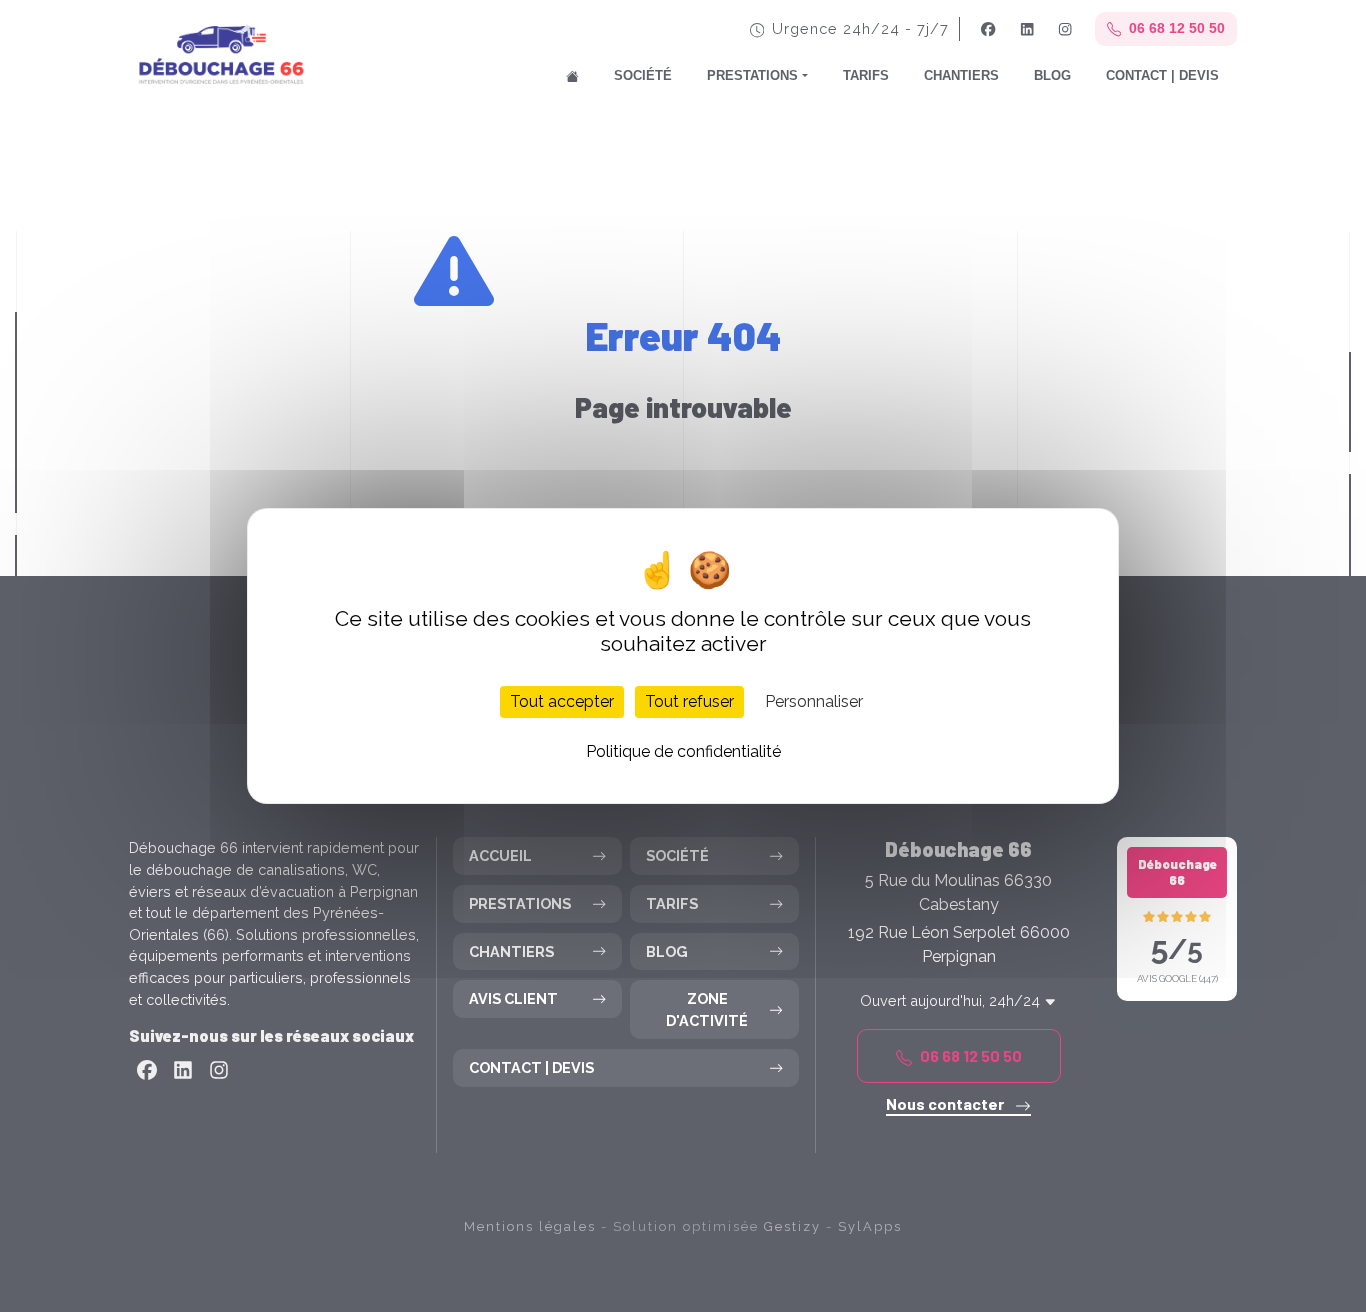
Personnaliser (814, 701)
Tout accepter (562, 701)
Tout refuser (689, 701)
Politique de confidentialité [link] (683, 751)
